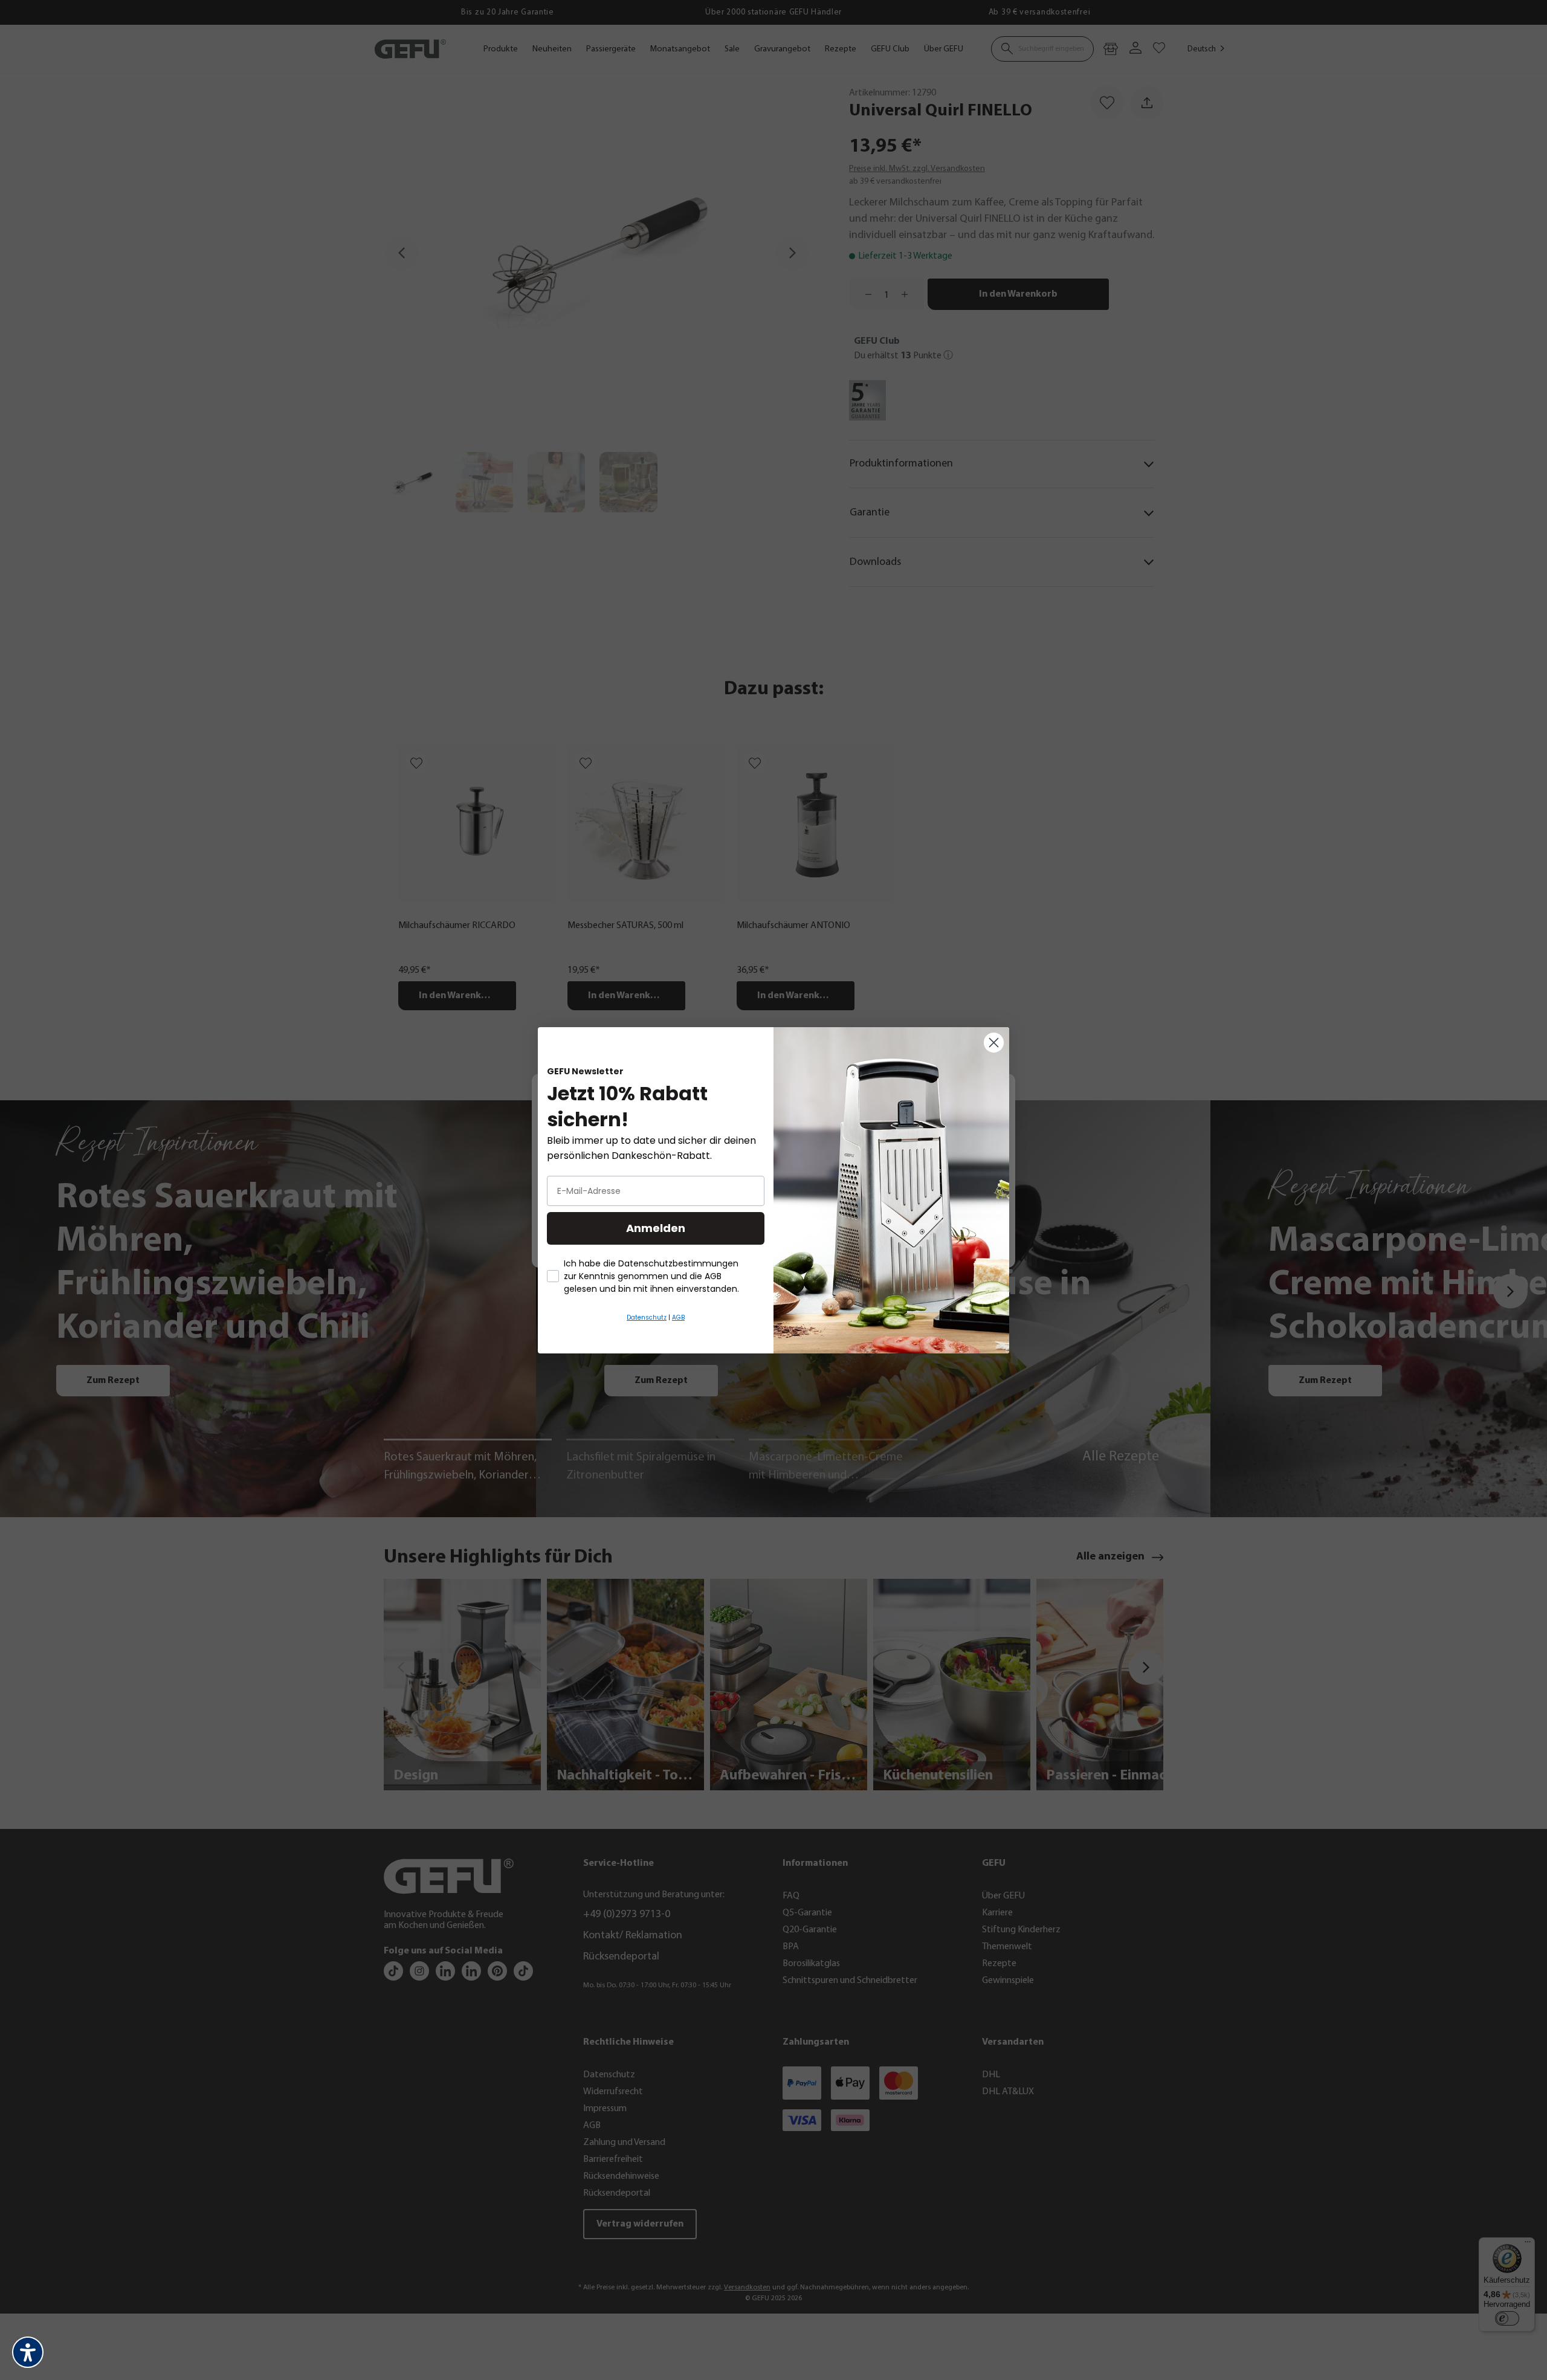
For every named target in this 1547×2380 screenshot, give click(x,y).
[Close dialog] (994, 1043)
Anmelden (656, 1228)
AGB (678, 1317)
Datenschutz (647, 1317)
